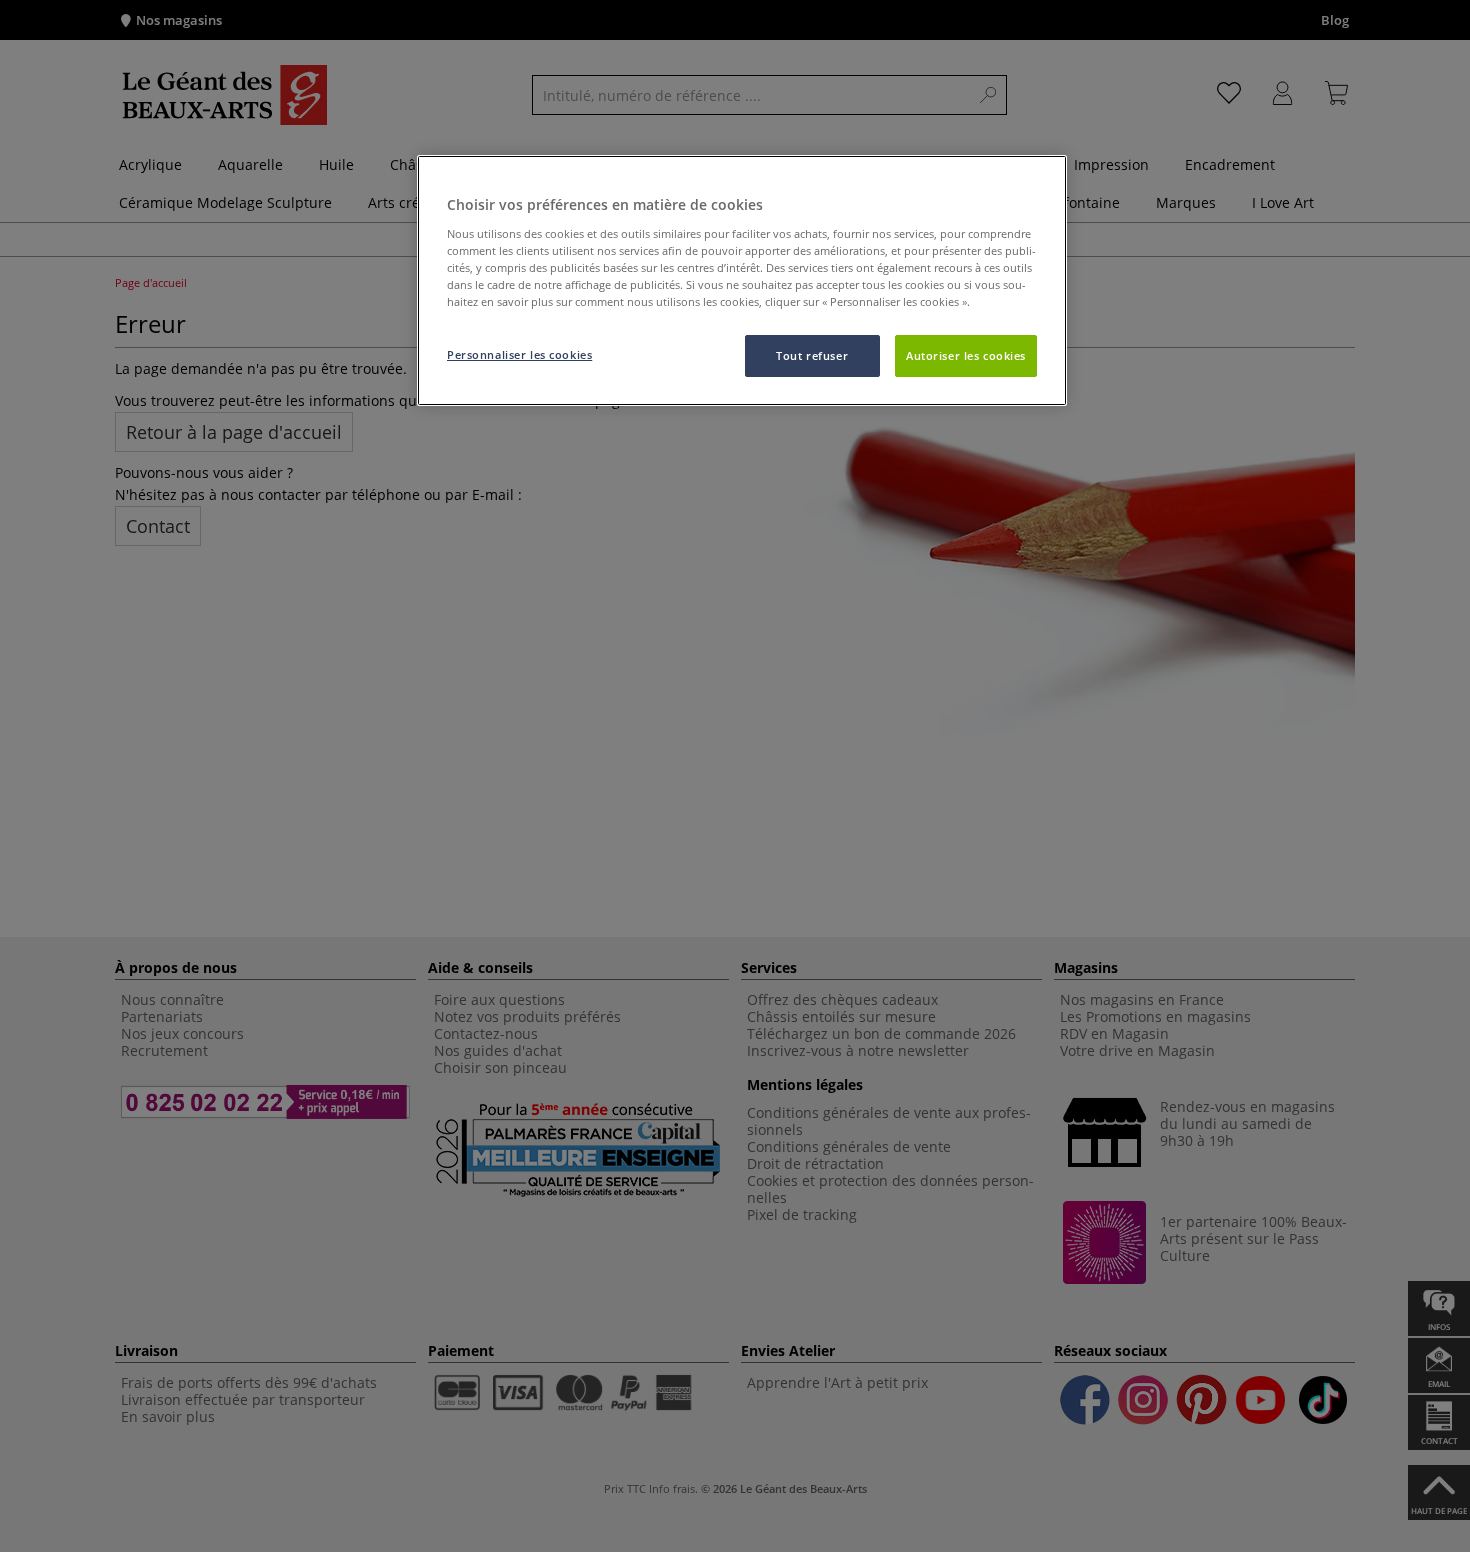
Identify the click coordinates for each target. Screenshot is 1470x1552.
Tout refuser (812, 355)
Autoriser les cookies (966, 355)
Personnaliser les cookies (519, 354)
